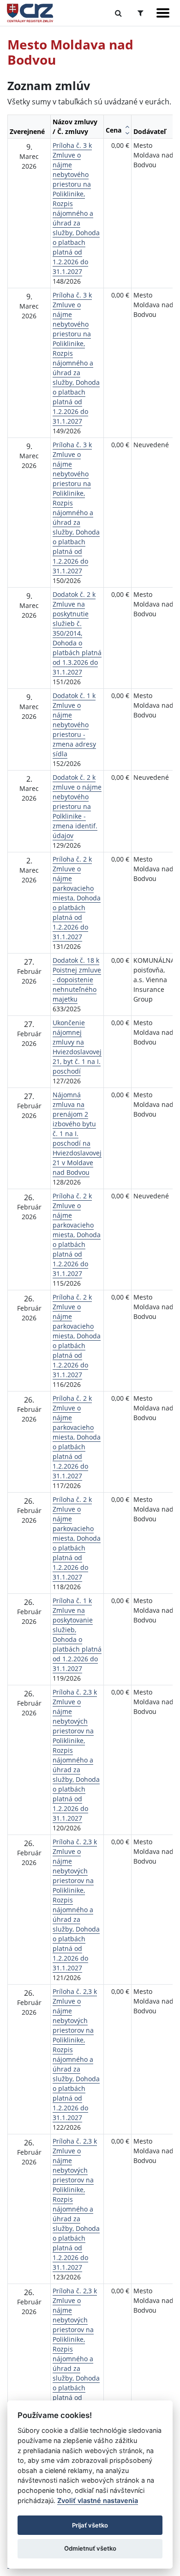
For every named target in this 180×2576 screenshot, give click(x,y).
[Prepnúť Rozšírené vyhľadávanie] (141, 13)
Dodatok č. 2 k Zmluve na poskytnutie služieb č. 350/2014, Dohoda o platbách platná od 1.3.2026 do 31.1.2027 (77, 633)
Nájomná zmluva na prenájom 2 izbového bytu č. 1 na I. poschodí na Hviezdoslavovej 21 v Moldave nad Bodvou (77, 1133)
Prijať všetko (90, 2525)
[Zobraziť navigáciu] (163, 13)
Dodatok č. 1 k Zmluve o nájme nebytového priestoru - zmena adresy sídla (74, 725)
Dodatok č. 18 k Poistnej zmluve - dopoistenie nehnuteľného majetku (77, 980)
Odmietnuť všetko (90, 2548)
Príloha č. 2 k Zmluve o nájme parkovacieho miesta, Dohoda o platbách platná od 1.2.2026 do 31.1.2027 (77, 898)
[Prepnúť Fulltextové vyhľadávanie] (118, 13)
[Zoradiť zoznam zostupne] (127, 133)
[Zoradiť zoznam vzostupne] (127, 127)
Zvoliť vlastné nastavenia (98, 2500)
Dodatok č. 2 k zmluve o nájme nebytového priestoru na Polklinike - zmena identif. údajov (77, 806)
